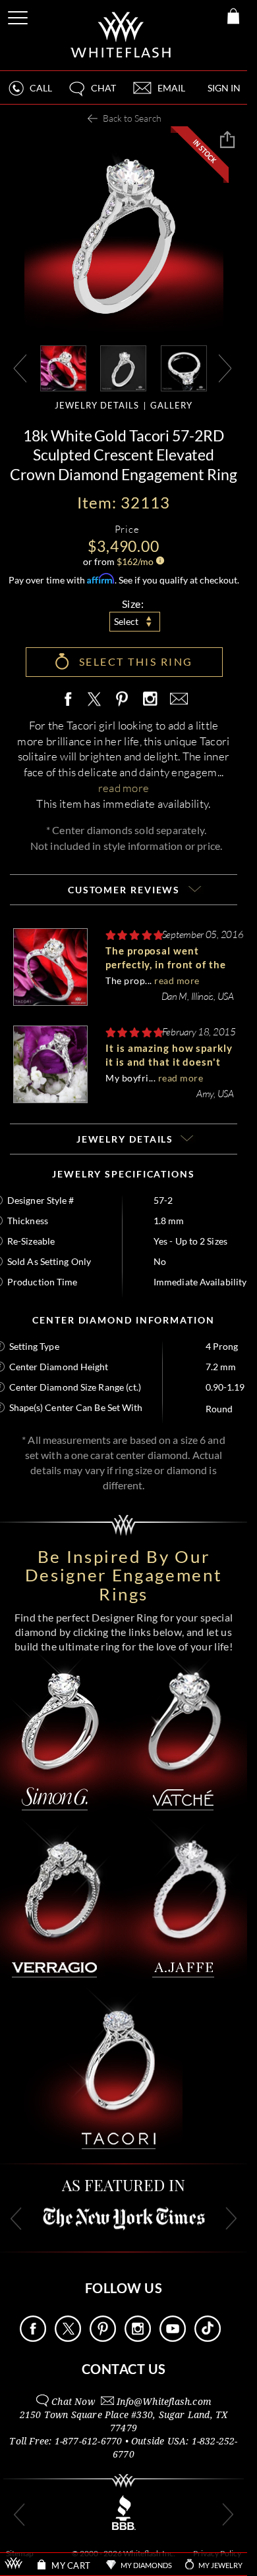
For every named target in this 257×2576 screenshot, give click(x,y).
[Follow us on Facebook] (33, 2338)
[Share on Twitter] (94, 700)
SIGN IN (224, 88)
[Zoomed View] (184, 367)
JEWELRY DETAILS (97, 405)
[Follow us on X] (68, 2338)
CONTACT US (124, 2369)
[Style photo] (63, 367)
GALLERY (171, 405)
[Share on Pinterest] (123, 706)
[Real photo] (123, 367)
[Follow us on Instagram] (138, 2338)
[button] (92, 94)
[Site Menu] (19, 15)
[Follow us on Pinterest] (103, 2338)
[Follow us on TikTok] (208, 2338)
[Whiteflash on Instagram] (150, 700)
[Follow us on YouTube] (173, 2338)
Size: (133, 604)
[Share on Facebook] (71, 700)
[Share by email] (177, 700)
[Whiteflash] (122, 35)
